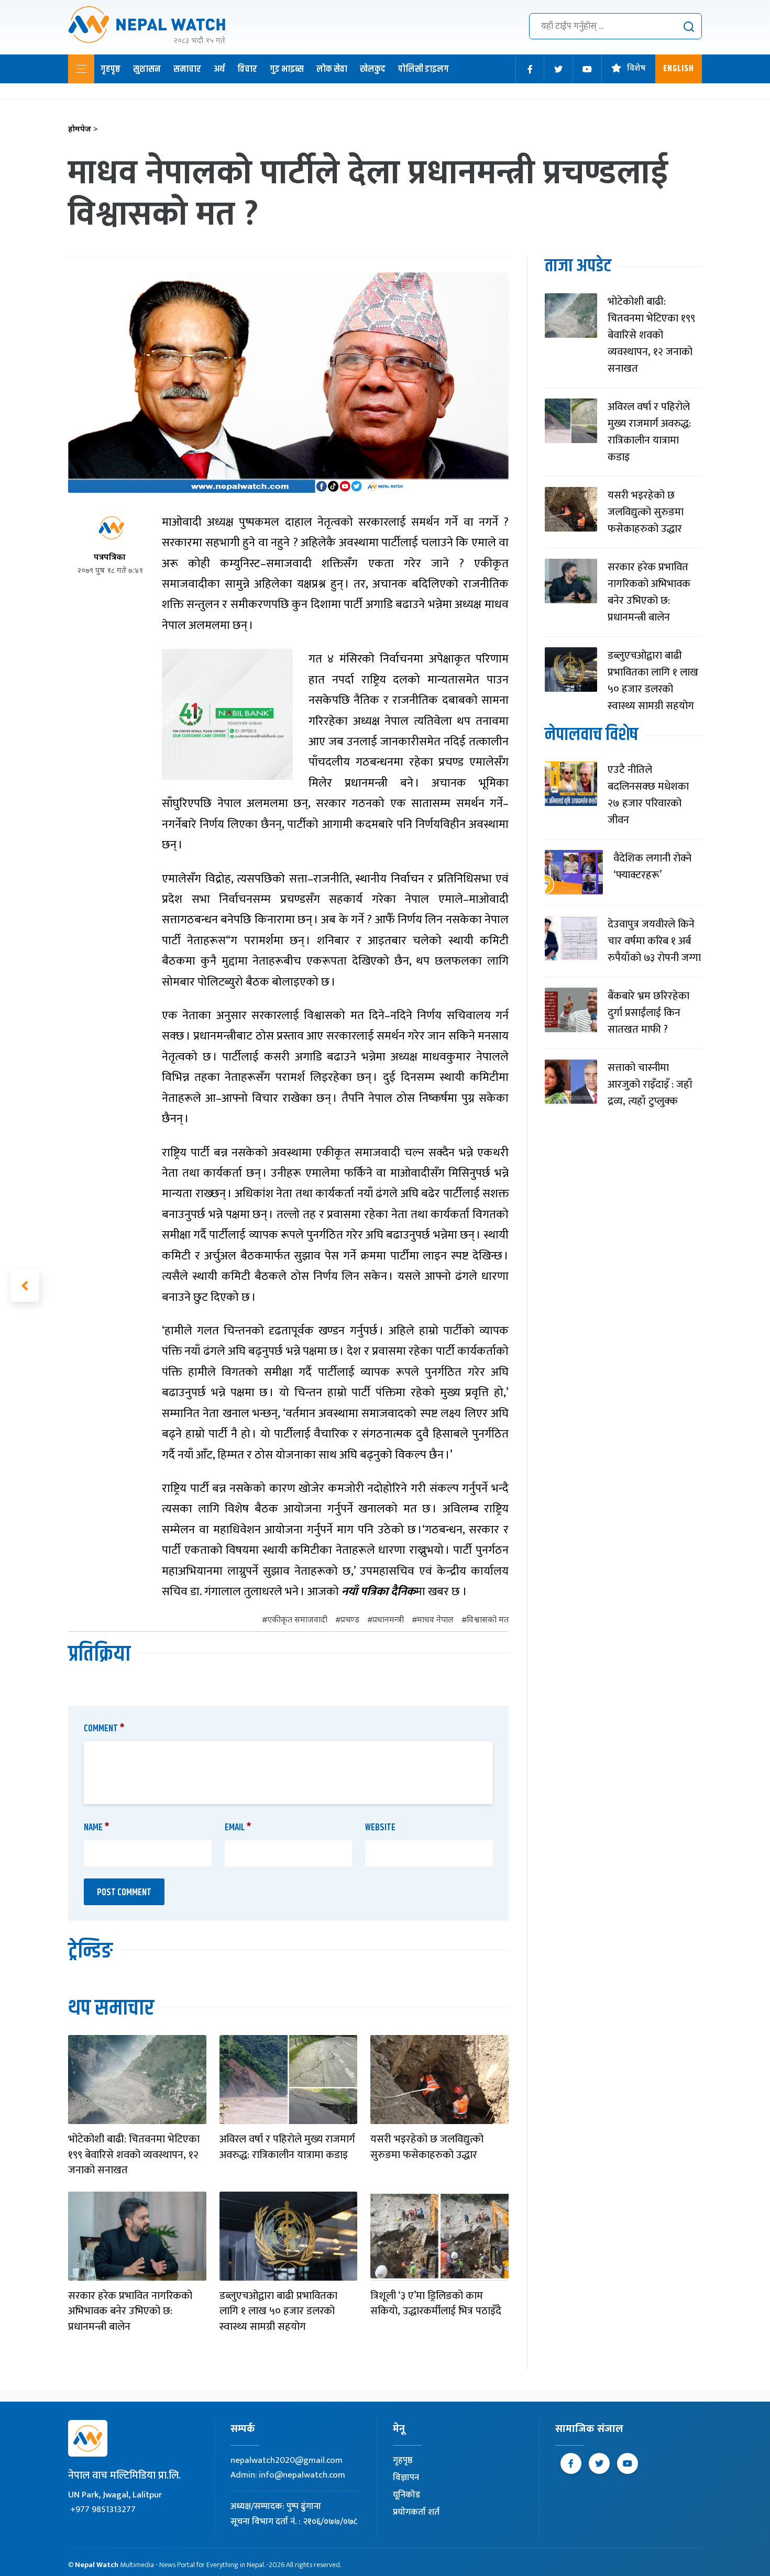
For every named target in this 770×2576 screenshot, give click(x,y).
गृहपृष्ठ (111, 69)
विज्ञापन (406, 2478)
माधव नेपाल (435, 1621)
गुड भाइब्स (287, 69)
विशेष (636, 69)
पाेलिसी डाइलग (423, 69)
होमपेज (83, 130)
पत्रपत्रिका (110, 558)
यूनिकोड (406, 2495)
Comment (104, 1729)
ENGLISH (679, 69)
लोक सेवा (332, 69)
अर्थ (219, 69)
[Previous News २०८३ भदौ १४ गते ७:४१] (25, 1286)
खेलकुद (373, 69)
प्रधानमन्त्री (388, 1621)
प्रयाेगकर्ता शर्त (416, 2512)
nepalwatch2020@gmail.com (287, 2460)
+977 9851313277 (103, 2509)
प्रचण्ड (350, 1621)
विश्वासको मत (488, 1621)
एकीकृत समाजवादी (297, 1621)
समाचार (187, 69)
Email (238, 1828)
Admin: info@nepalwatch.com (288, 2475)
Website (380, 1828)
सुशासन (147, 69)
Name (97, 1828)
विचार (247, 69)
